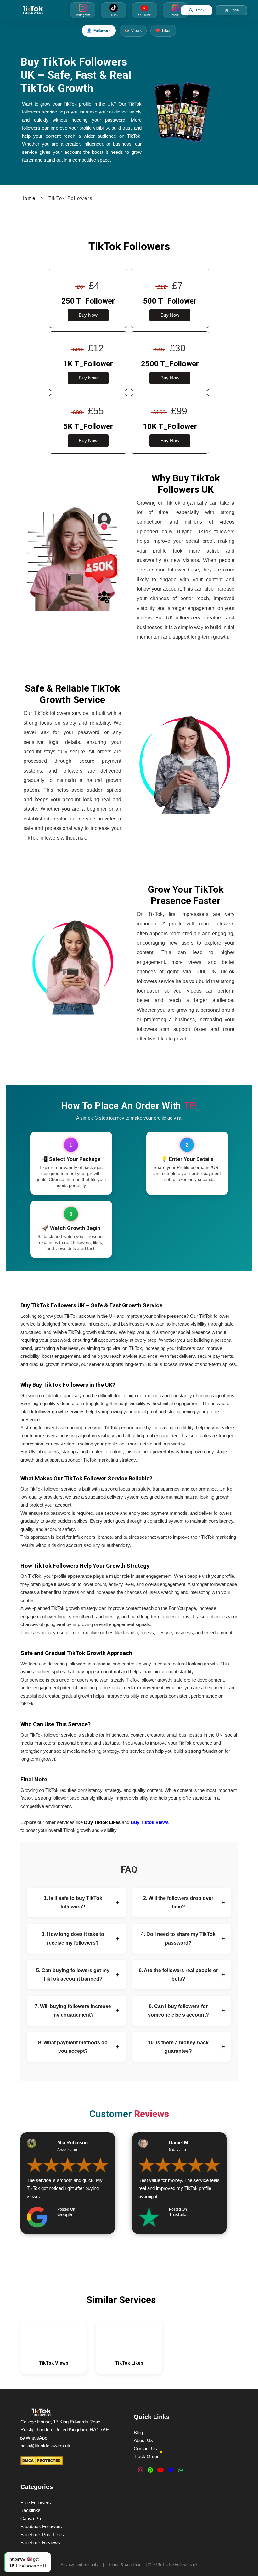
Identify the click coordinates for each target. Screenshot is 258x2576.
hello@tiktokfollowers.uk (45, 2446)
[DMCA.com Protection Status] (42, 2461)
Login (235, 10)
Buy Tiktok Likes (102, 1822)
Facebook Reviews (40, 2542)
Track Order (146, 2456)
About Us (143, 2440)
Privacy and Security (79, 2564)
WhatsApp (36, 2438)
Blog (138, 2432)
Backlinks (31, 2510)
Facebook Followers (41, 2526)
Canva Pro (31, 2518)
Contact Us (145, 2449)
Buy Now (88, 315)
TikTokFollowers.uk (180, 2564)
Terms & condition (125, 2564)
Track (200, 10)
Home (28, 198)
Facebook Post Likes (42, 2535)
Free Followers (36, 2502)
